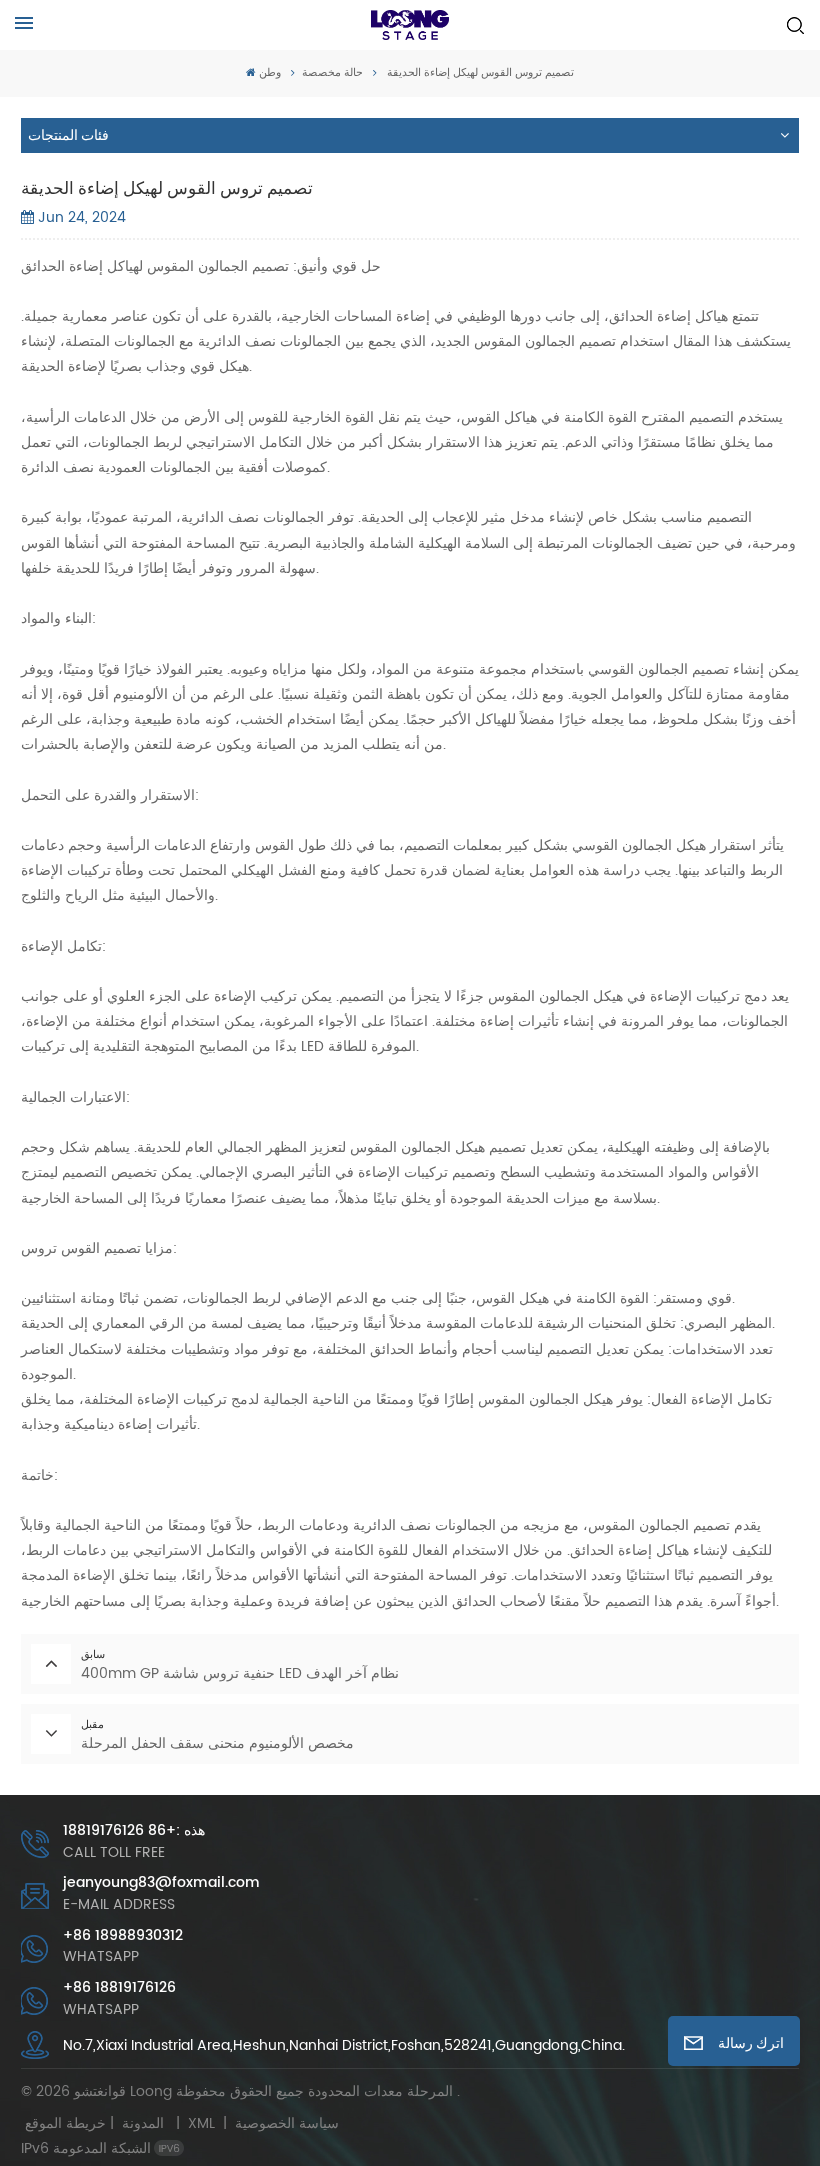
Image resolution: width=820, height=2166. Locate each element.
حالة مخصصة (332, 73)
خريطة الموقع (98, 2123)
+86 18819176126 (119, 1988)
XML (201, 2123)
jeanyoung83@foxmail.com (161, 1883)
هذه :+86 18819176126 (134, 1831)
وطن (270, 73)
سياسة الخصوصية (287, 2123)
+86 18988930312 (123, 1936)
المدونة (143, 2123)
